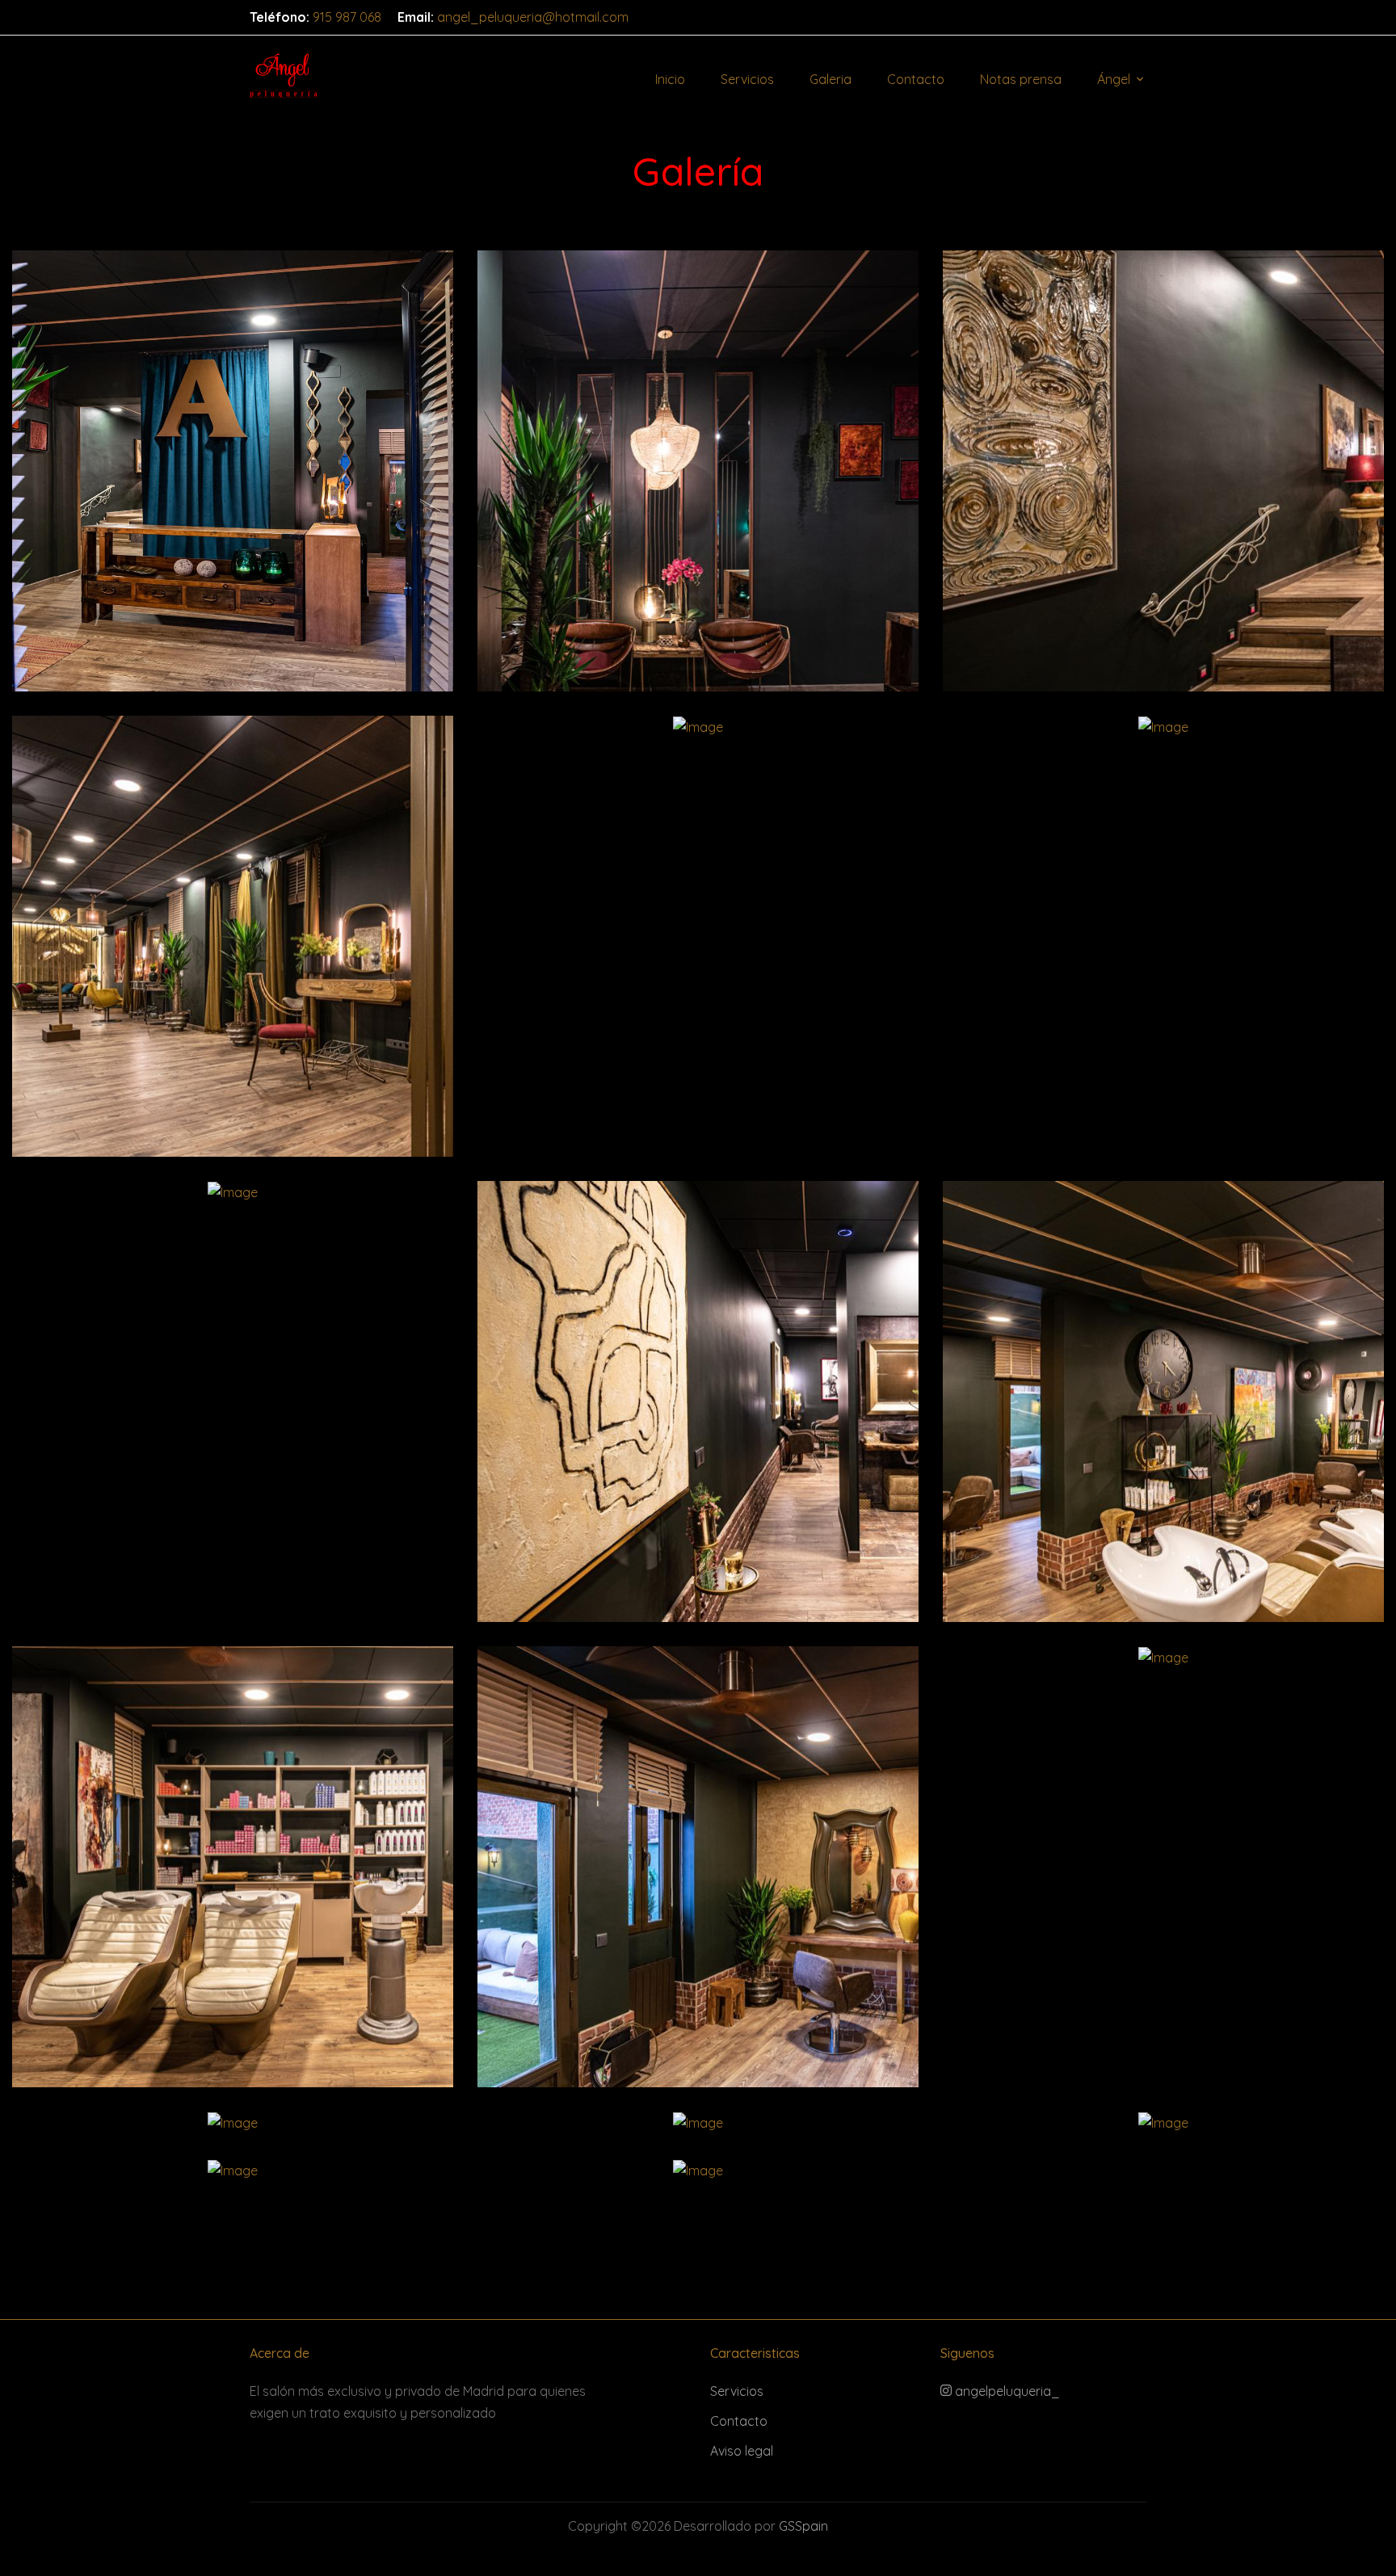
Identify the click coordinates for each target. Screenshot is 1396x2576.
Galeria (830, 79)
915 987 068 (347, 17)
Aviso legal (742, 2451)
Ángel (1114, 79)
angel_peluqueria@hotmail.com (533, 17)
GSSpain (803, 2526)
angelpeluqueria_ (1006, 2391)
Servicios (747, 79)
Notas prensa (1021, 79)
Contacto (916, 79)
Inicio (670, 79)
